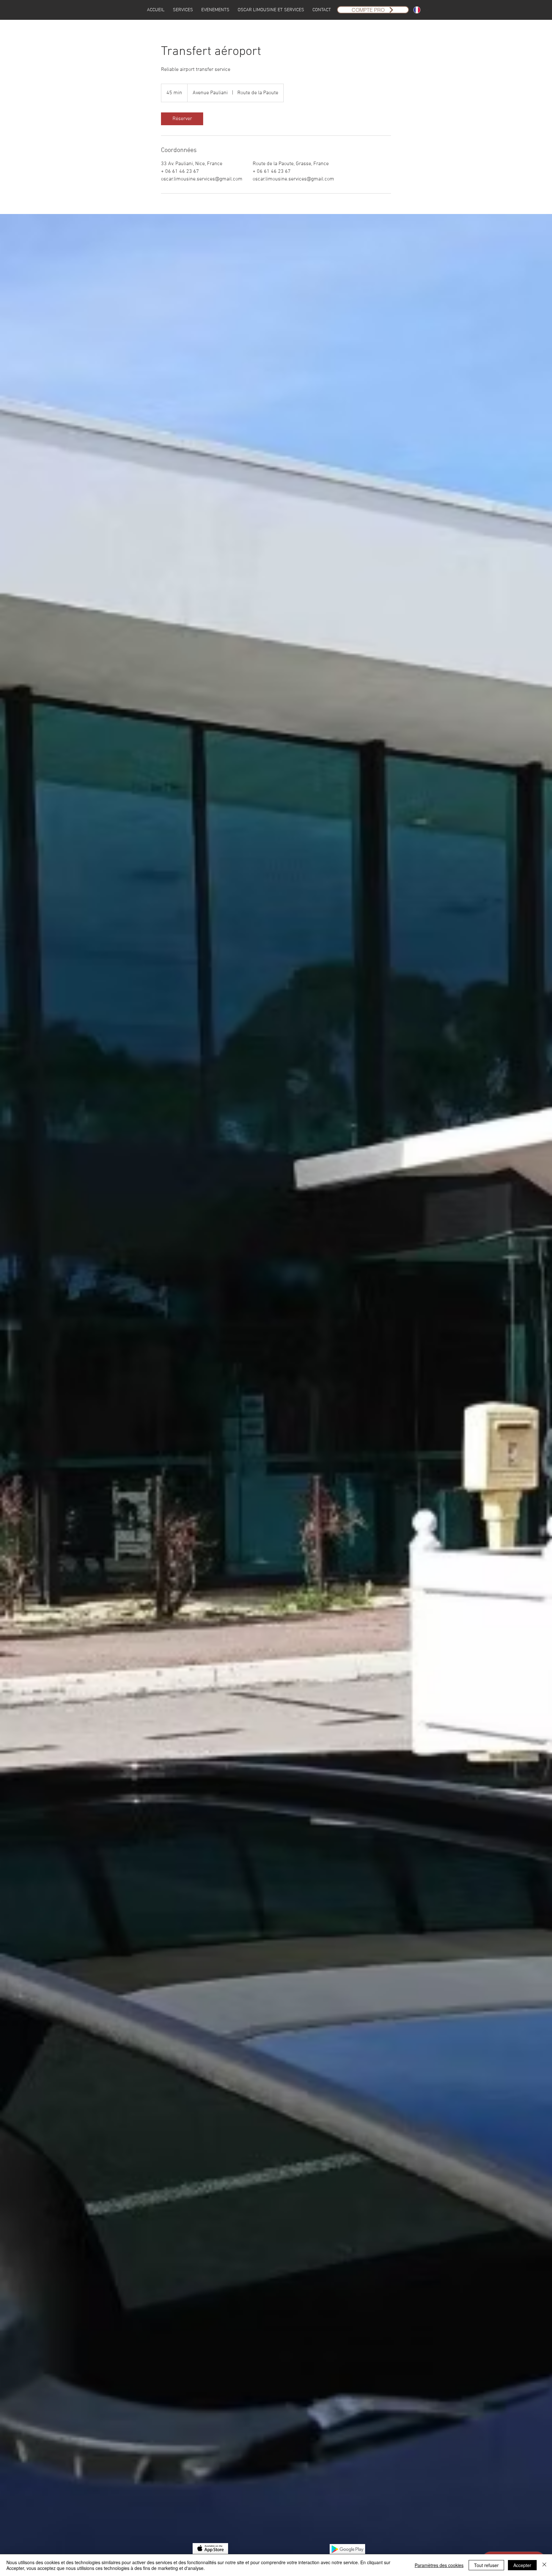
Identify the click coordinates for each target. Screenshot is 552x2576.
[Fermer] (544, 2565)
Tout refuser (486, 2565)
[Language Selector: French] (421, 10)
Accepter (522, 2565)
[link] (182, 119)
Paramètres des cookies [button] (439, 2565)
